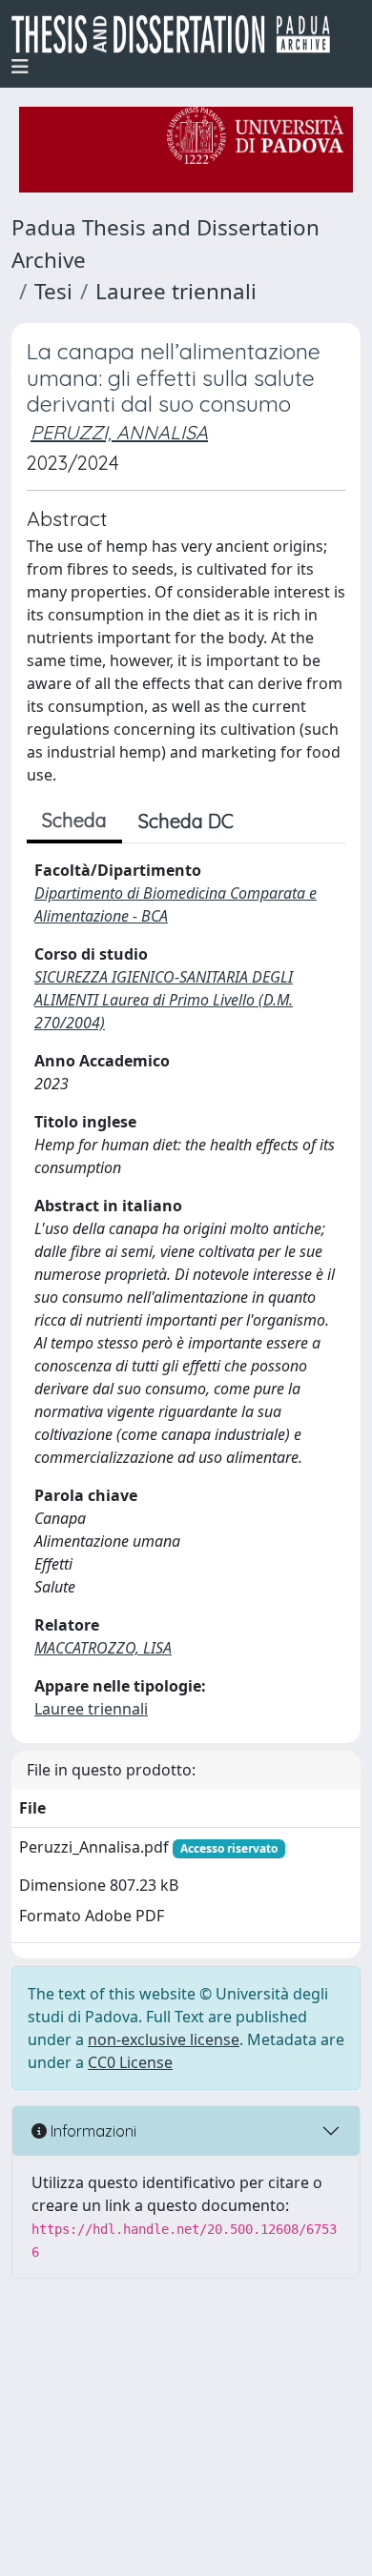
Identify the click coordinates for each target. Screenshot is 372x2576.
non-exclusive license (164, 2039)
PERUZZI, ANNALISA (119, 432)
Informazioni (92, 2131)
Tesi (53, 291)
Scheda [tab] (74, 820)
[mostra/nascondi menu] (20, 67)
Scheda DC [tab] (186, 821)
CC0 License (130, 2062)
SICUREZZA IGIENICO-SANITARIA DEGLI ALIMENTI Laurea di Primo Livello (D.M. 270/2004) (164, 1000)
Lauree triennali (176, 291)
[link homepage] (178, 34)
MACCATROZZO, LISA (103, 1648)
